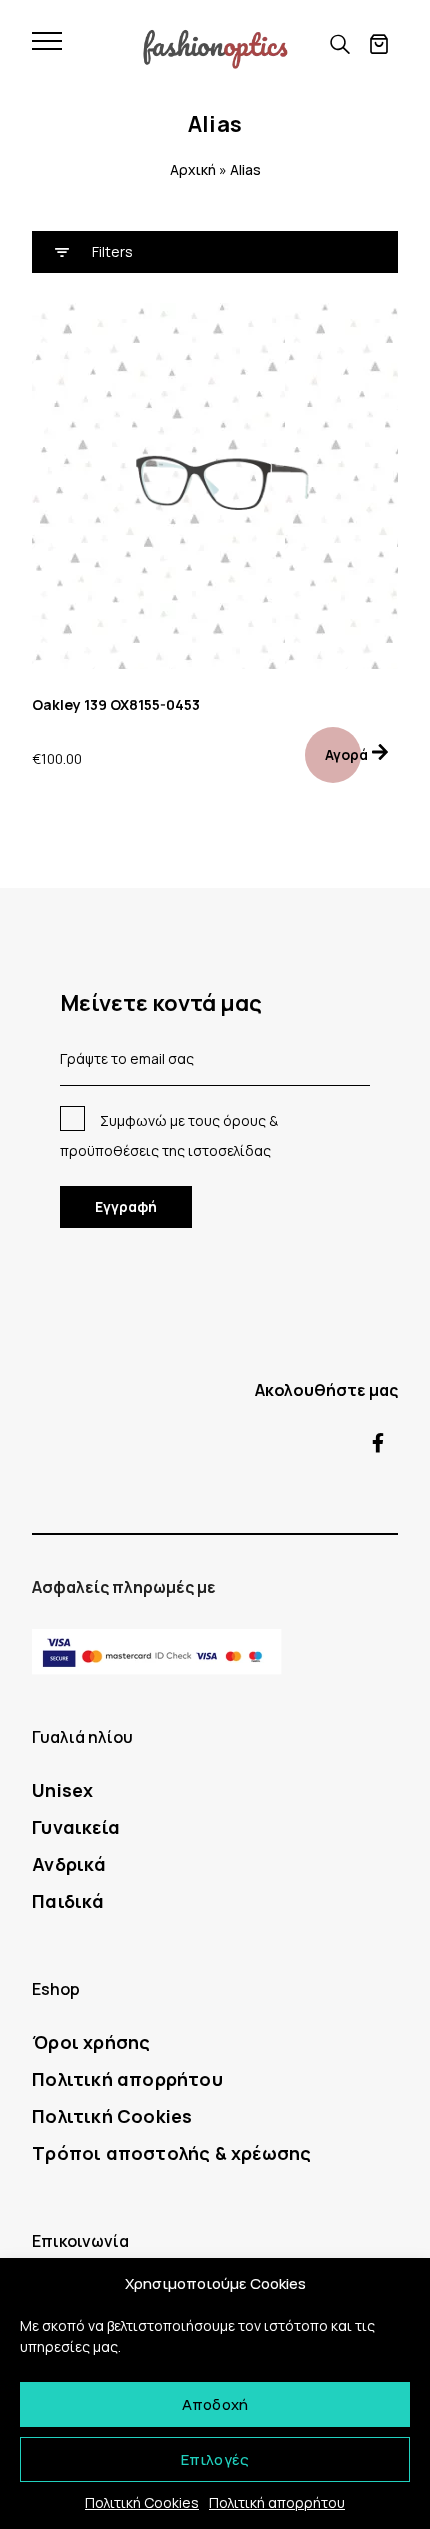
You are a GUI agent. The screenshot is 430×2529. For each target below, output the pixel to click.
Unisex (62, 1790)
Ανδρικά (69, 1864)
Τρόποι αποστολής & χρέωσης (171, 2153)
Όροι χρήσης (91, 2042)
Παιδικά (68, 1901)
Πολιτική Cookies (142, 2502)
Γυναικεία (76, 1827)
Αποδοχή (215, 2404)
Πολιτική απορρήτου (277, 2502)
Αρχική (193, 169)
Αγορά (346, 755)
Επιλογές (215, 2459)
